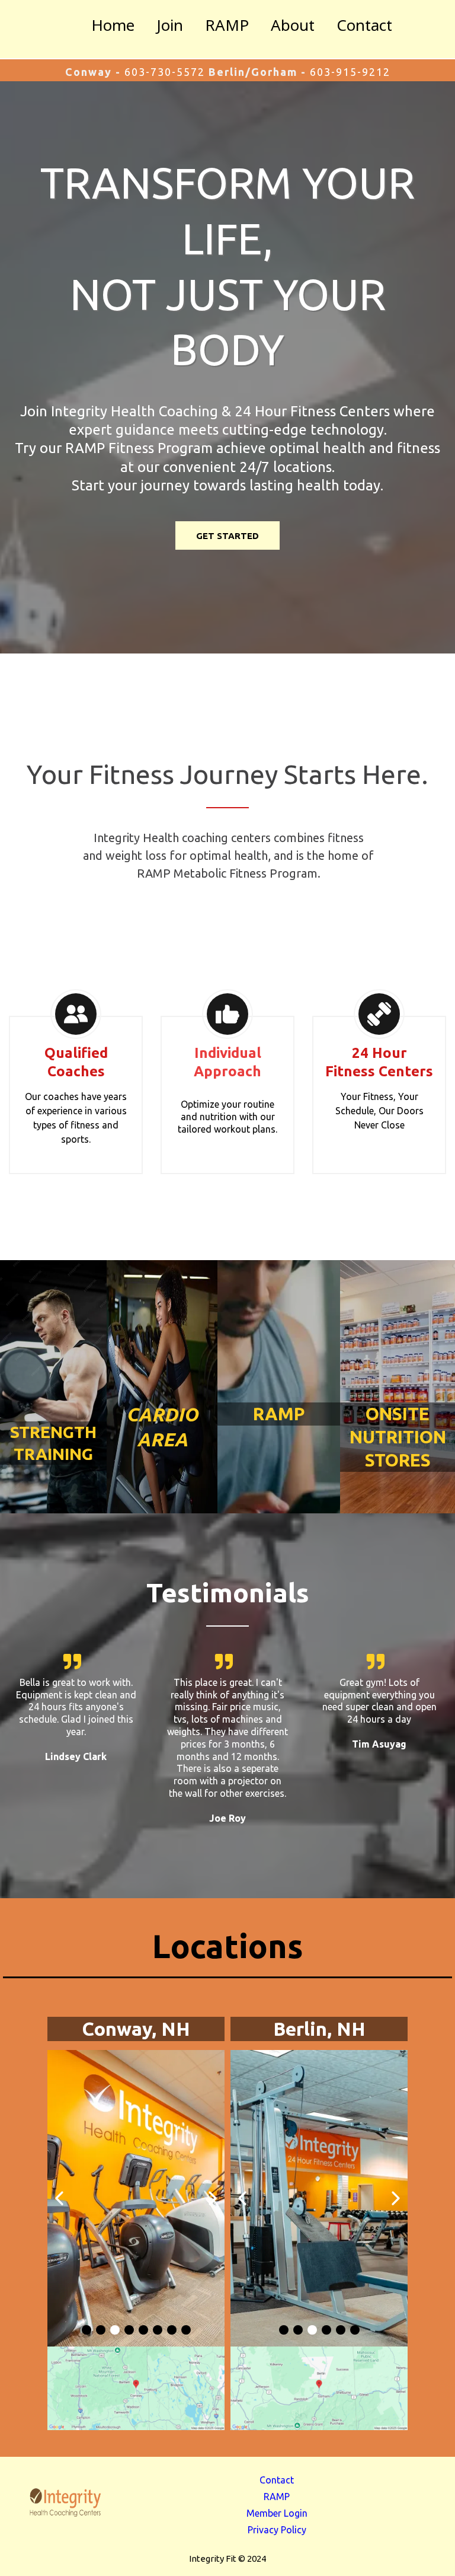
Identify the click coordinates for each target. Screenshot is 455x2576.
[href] (136, 2388)
